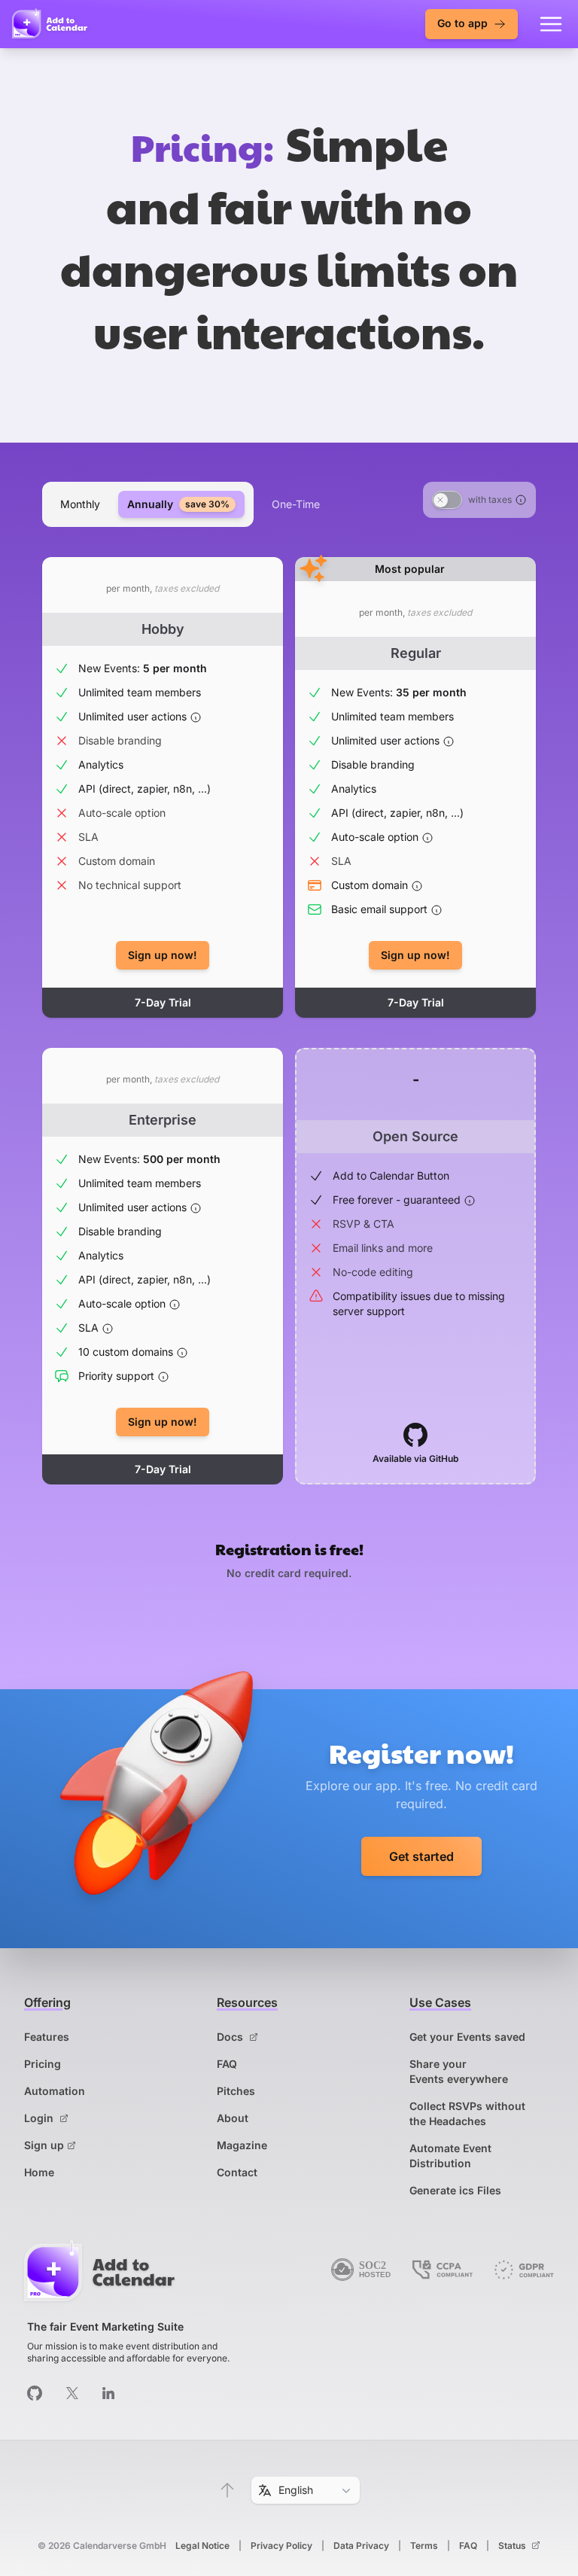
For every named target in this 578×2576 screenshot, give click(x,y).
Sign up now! (163, 955)
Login (40, 2118)
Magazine (242, 2145)
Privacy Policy (281, 2546)
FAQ (227, 2064)
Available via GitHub (415, 1459)
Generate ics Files (455, 2190)
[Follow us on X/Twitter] (72, 2393)
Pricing (43, 2064)
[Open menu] (551, 24)
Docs (231, 2037)
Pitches (236, 2091)
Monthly (80, 504)
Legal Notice (202, 2546)
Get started (421, 1856)
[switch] (447, 500)
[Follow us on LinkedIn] (108, 2393)
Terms (424, 2546)
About (233, 2118)
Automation (55, 2091)
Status (513, 2546)
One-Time (296, 504)
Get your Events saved (467, 2037)
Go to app (464, 23)
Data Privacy (361, 2546)
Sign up (44, 2145)
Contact (237, 2172)
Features (47, 2037)
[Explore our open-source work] (35, 2393)
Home (39, 2172)
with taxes (490, 499)
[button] (227, 2490)
